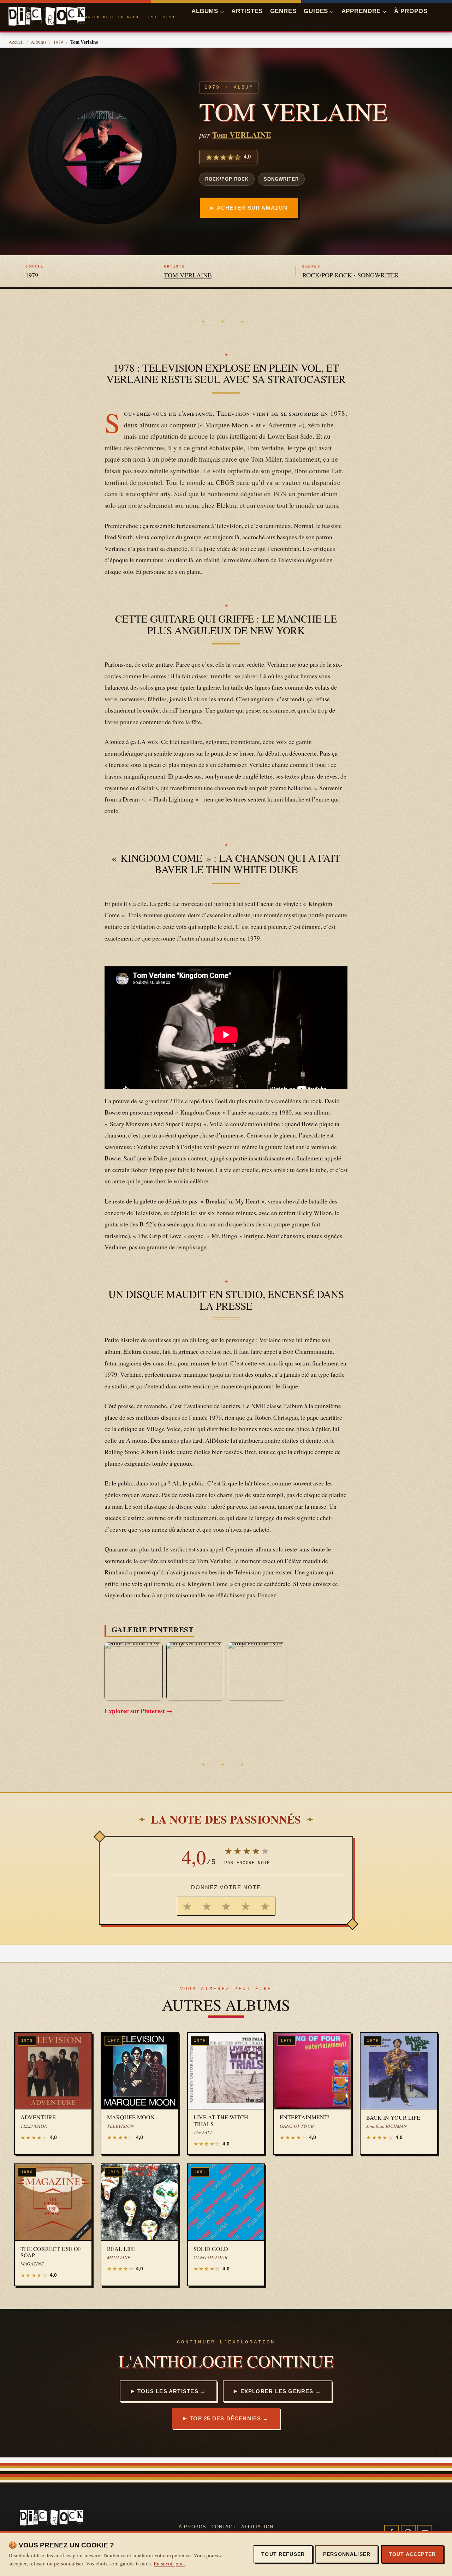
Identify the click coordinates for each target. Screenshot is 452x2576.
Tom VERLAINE (242, 135)
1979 (58, 42)
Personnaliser (347, 2554)
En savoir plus (169, 2563)
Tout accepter (412, 2554)
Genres (283, 11)
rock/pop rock (227, 179)
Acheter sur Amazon (252, 208)
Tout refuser (283, 2554)
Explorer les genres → (281, 2391)
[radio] (187, 1906)
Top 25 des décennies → (229, 2418)
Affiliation (257, 2527)
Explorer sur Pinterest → (139, 1711)
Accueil (16, 42)
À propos (411, 11)
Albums (38, 42)
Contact (224, 2527)
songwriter (281, 179)
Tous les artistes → (172, 2391)
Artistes (247, 11)
